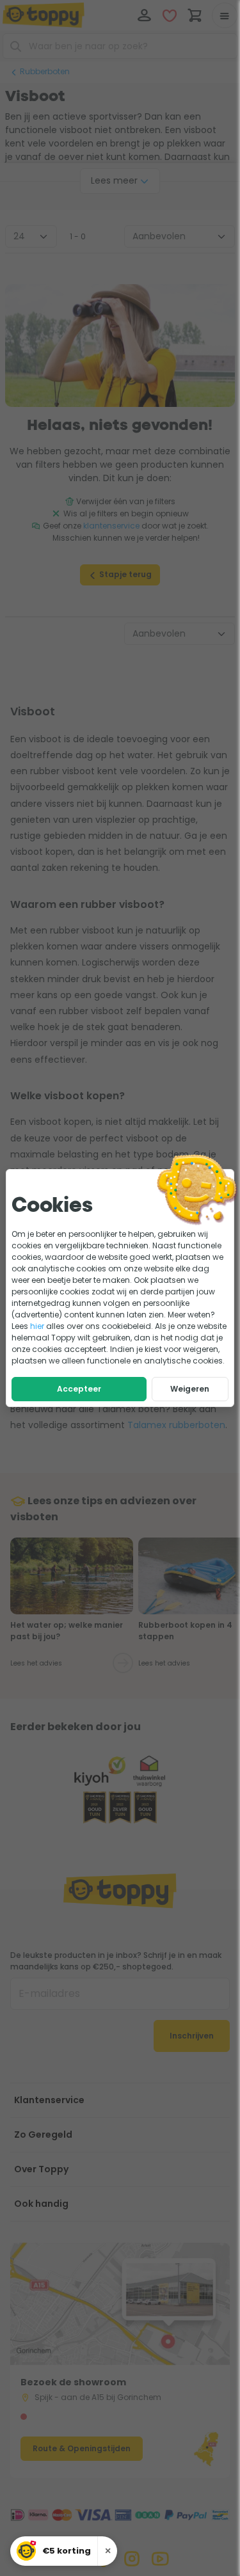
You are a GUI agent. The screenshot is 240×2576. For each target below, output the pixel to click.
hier (37, 1326)
